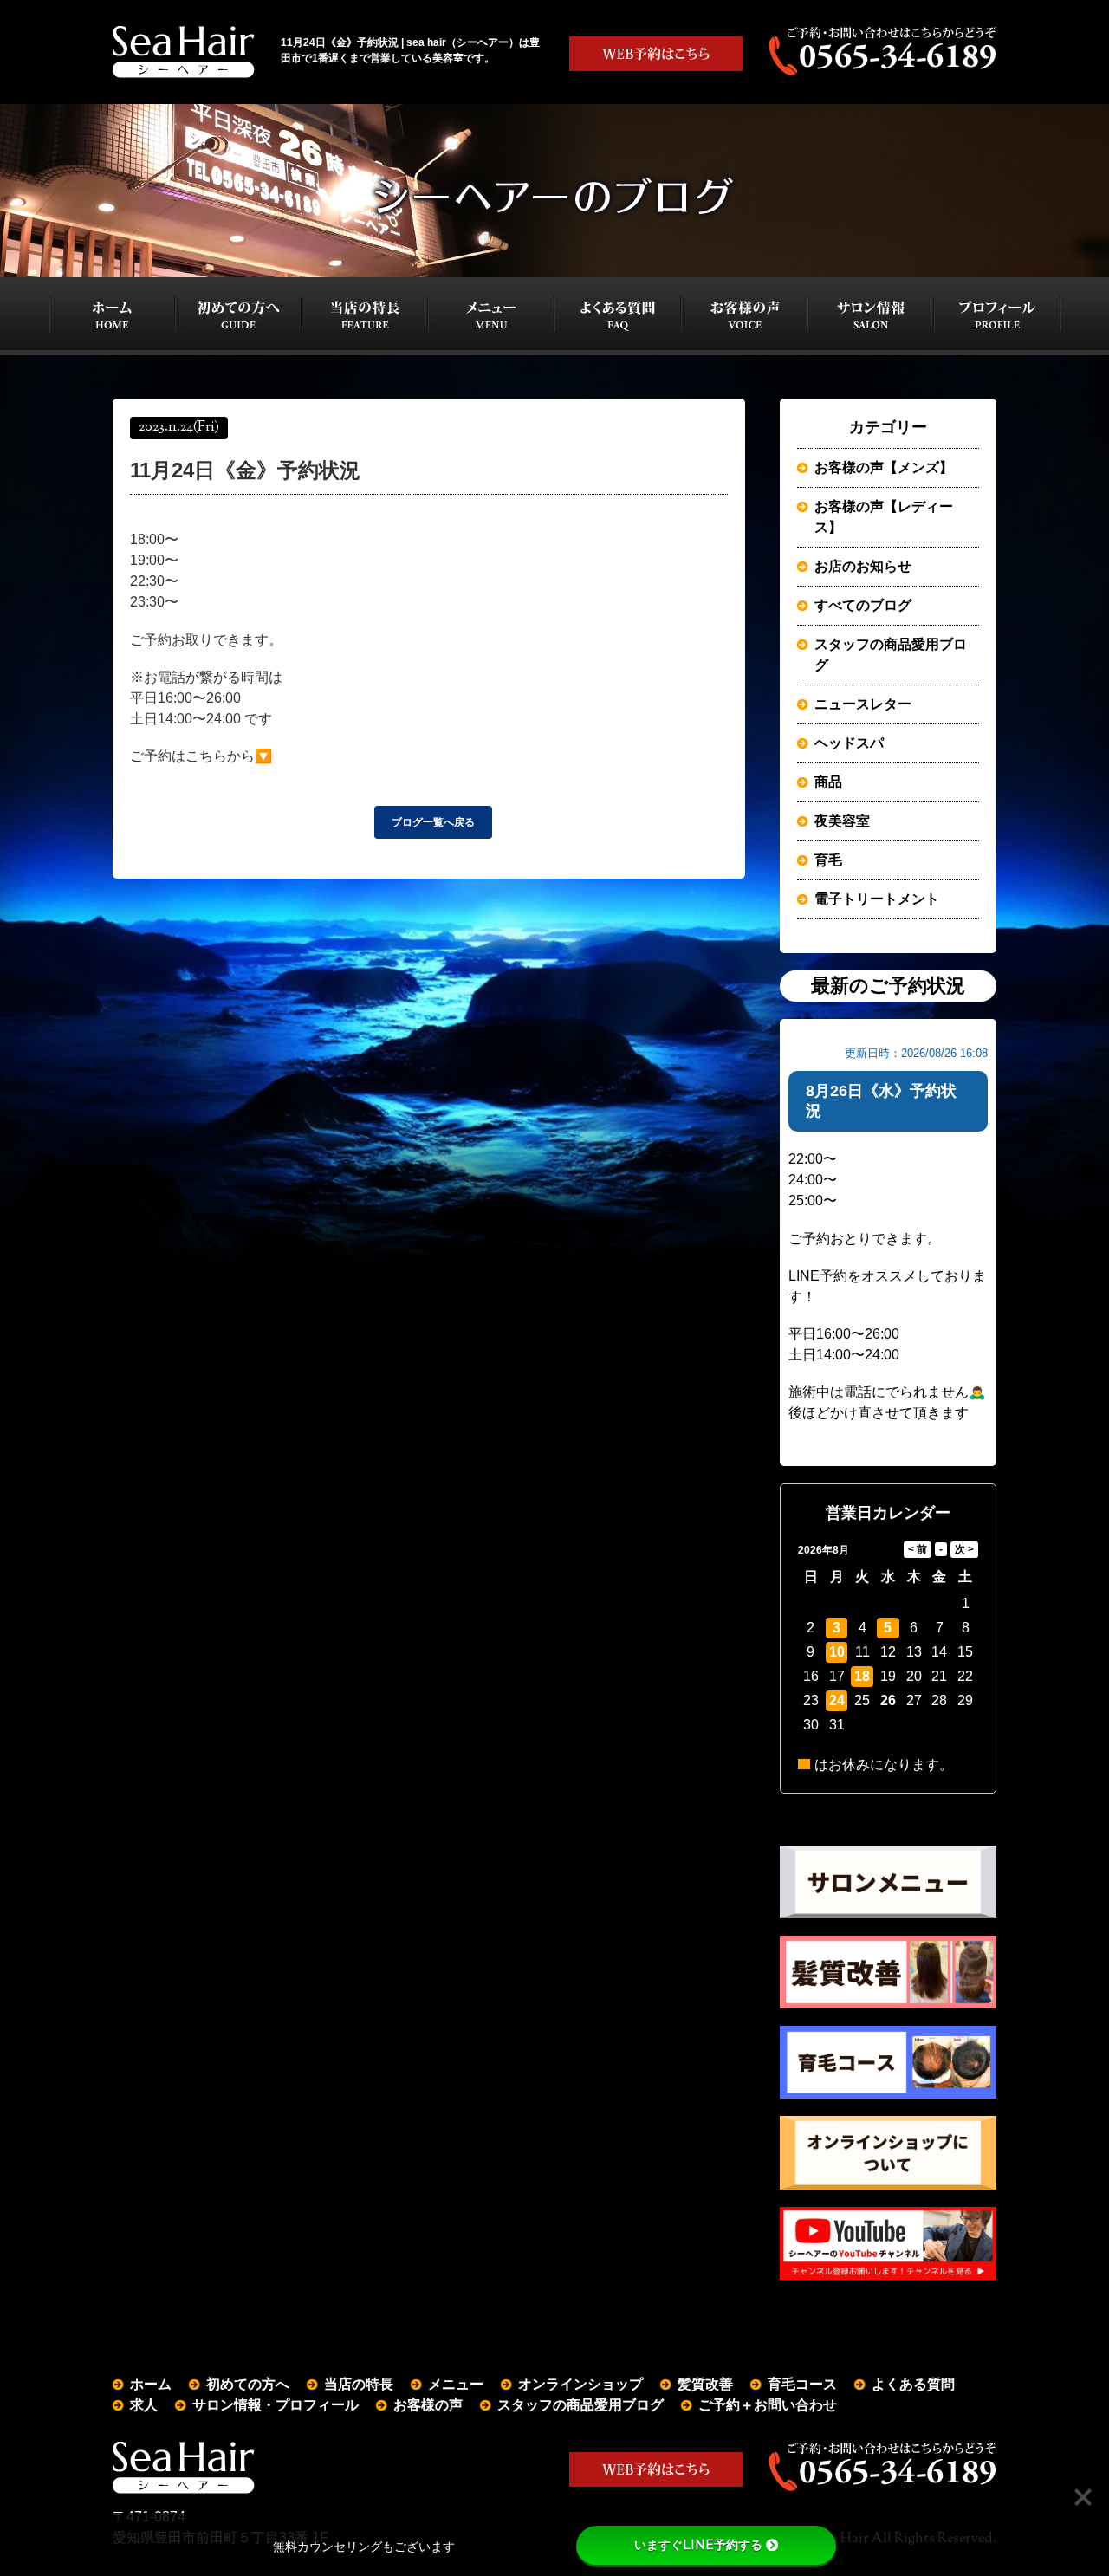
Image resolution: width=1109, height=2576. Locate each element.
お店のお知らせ (863, 566)
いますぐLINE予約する (698, 2545)
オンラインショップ (580, 2384)
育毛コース (802, 2384)
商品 (828, 782)
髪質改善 (705, 2384)
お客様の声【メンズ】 (884, 467)
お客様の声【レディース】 (884, 517)
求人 (144, 2405)
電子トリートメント (877, 899)
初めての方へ (248, 2384)
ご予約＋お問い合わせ (768, 2405)
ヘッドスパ (849, 743)
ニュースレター (863, 704)
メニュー (456, 2384)
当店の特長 (359, 2384)
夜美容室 (842, 821)
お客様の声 (428, 2405)
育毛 (828, 860)
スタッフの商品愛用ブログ (891, 655)
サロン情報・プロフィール (276, 2405)
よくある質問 (913, 2384)
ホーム (151, 2384)
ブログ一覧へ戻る (433, 822)
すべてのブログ (863, 605)
